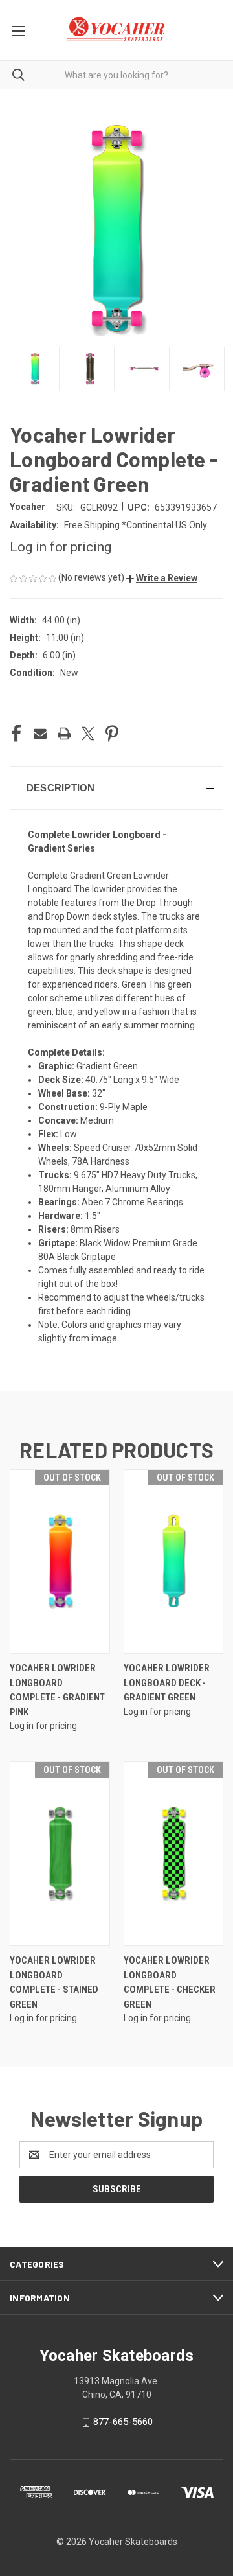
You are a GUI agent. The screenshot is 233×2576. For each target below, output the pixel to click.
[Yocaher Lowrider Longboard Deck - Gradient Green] (174, 1561)
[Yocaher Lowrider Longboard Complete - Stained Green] (60, 1854)
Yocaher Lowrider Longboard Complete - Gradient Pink (57, 1690)
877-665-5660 (123, 2422)
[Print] (64, 734)
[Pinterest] (112, 734)
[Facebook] (16, 734)
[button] (162, 578)
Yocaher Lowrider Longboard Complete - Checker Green (170, 1982)
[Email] (40, 734)
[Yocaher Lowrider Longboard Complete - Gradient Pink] (60, 1561)
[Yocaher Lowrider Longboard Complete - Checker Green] (174, 1854)
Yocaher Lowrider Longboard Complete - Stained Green (54, 1982)
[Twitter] (88, 734)
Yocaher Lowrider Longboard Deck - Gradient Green (167, 1683)
